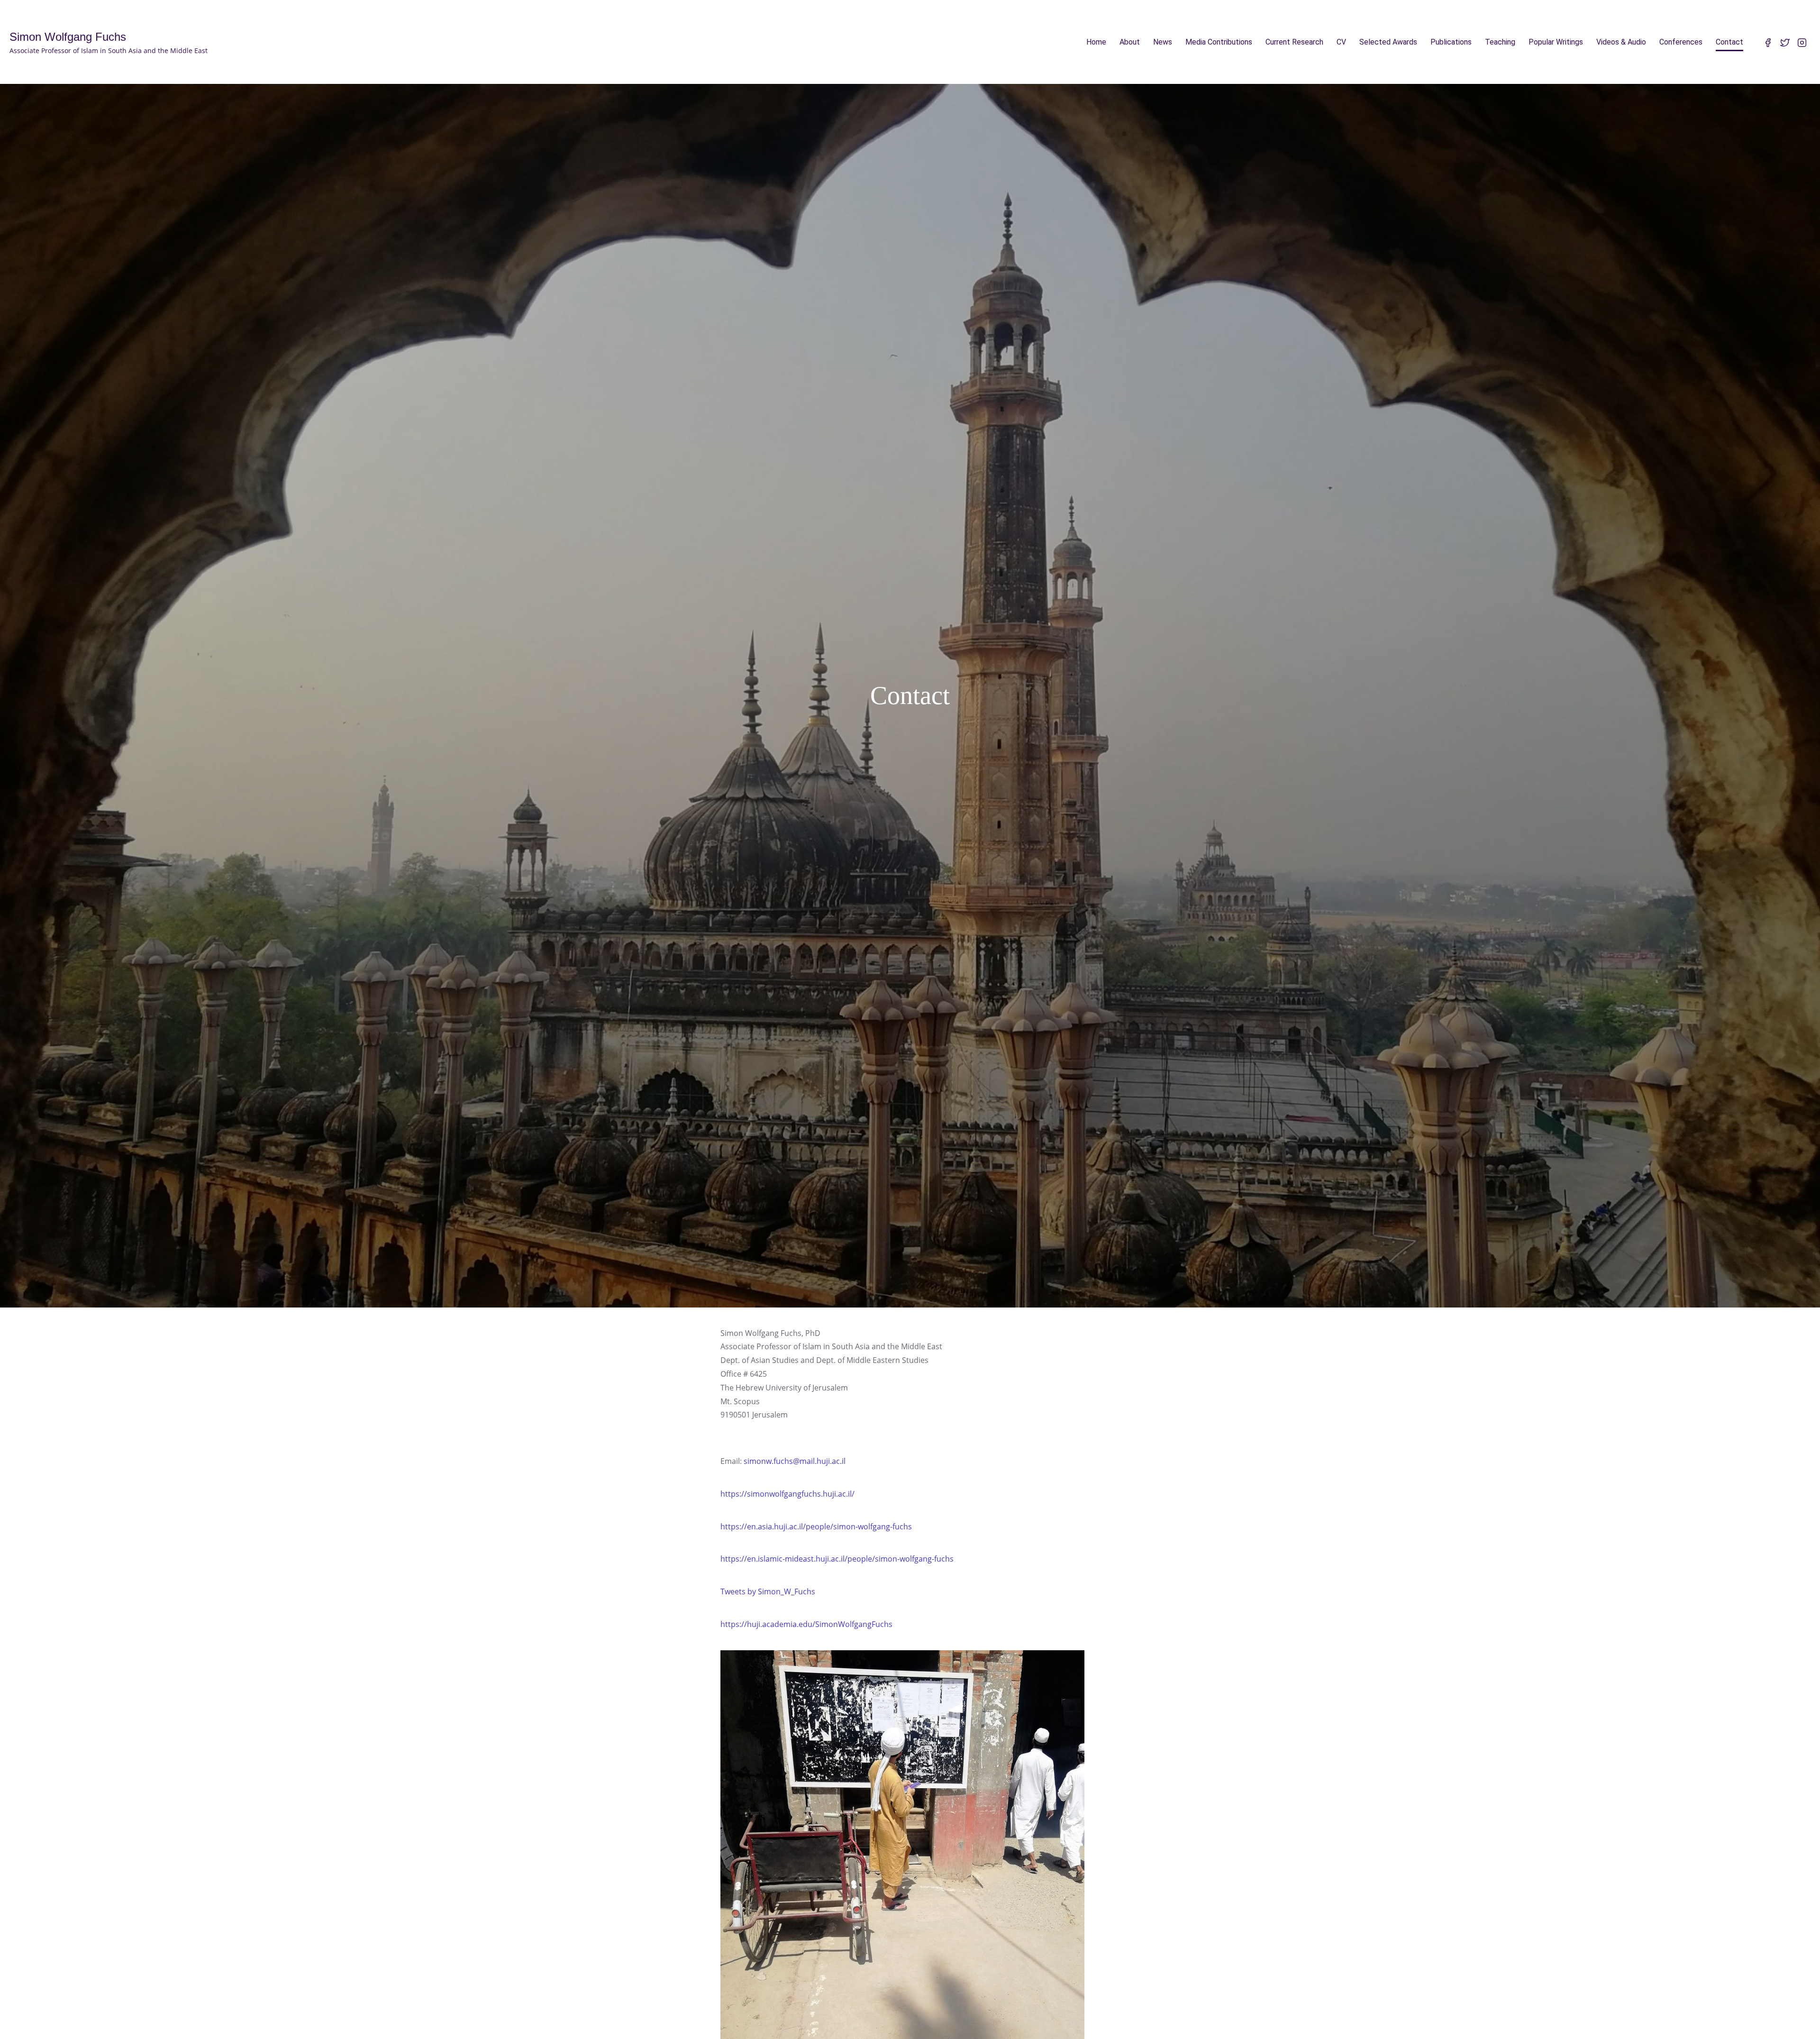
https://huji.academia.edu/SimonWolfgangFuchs (806, 1624)
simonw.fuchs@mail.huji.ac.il (795, 1461)
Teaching (1500, 42)
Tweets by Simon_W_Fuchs (768, 1591)
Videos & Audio (1621, 42)
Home (1096, 42)
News (1163, 42)
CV (1341, 42)
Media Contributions (1219, 42)
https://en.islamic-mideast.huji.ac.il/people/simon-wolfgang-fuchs (837, 1559)
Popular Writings (1556, 42)
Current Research (1294, 42)
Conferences (1681, 42)
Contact (1729, 42)
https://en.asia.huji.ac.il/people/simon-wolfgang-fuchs (816, 1527)
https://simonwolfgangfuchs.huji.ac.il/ (787, 1494)
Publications (1451, 42)
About (1130, 42)
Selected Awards (1388, 42)
